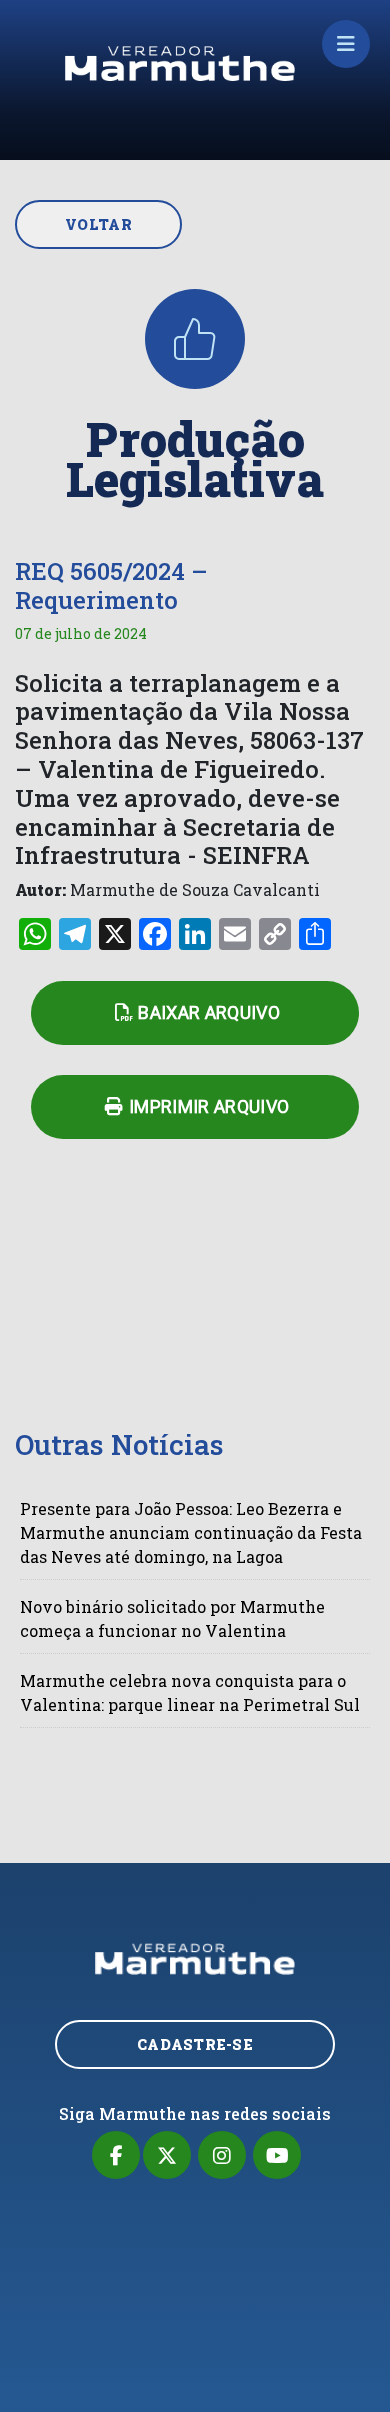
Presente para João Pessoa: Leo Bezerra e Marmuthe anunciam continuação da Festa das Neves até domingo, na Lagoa (191, 1532)
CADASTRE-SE (195, 2044)
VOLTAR (98, 224)
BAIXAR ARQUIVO (209, 1012)
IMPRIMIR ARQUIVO (209, 1106)
